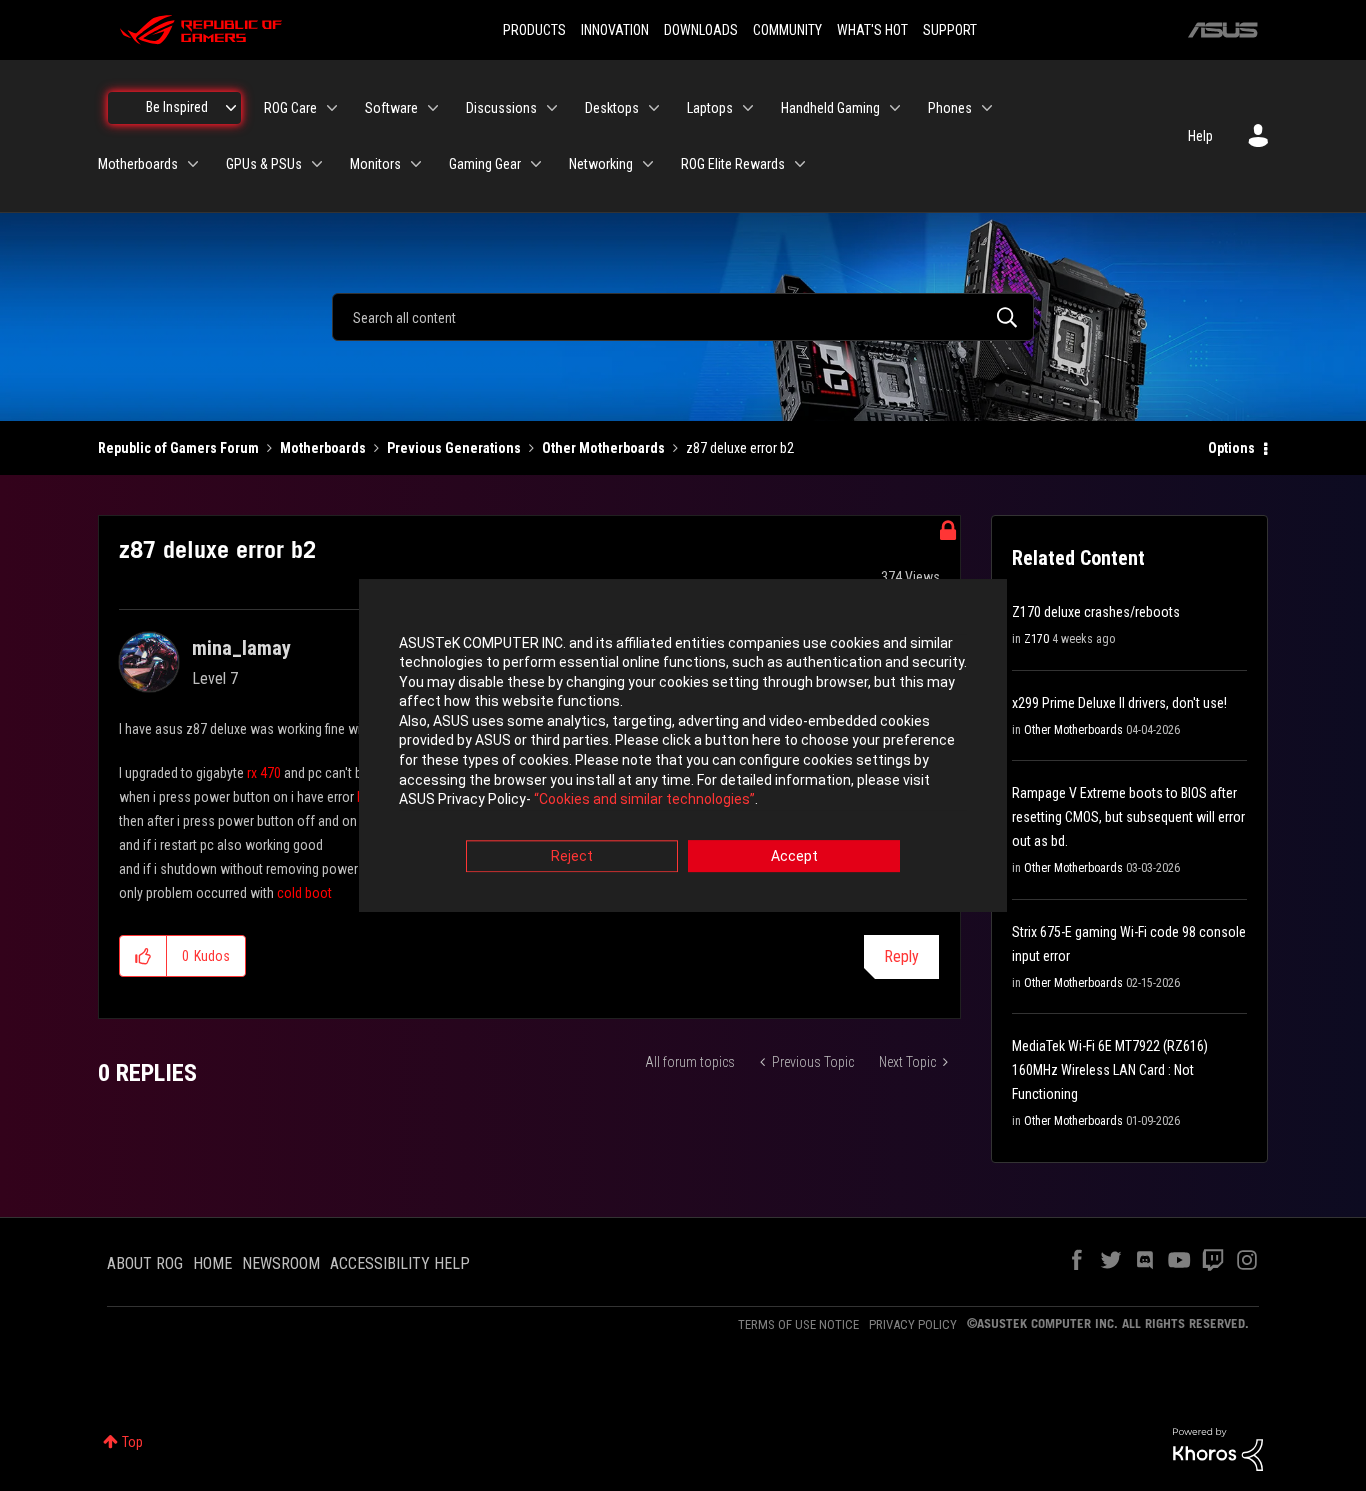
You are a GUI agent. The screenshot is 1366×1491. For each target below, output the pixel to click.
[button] (143, 956)
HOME (212, 1263)
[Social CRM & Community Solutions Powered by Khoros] (1218, 1448)
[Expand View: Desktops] (654, 108)
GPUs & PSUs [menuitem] (264, 164)
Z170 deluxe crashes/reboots (1096, 612)
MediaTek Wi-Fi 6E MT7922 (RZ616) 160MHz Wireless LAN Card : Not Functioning (1110, 1070)
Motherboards (323, 448)
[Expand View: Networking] (648, 164)
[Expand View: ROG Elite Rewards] (800, 164)
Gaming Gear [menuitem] (485, 164)
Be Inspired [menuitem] (177, 107)
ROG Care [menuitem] (290, 108)
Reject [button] (572, 856)
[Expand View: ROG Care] (332, 108)
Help (1200, 136)
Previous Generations (454, 448)
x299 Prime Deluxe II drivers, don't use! (1119, 703)
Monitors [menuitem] (375, 164)
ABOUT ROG (145, 1263)
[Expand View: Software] (433, 108)
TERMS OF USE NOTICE (798, 1324)
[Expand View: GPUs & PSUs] (317, 164)
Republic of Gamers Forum (178, 448)
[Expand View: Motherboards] (193, 164)
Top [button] (132, 1442)
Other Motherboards (603, 448)
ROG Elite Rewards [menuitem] (733, 164)
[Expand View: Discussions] (552, 108)
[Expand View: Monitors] (416, 164)
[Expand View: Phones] (987, 108)
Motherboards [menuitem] (138, 164)
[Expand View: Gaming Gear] (536, 164)
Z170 (1036, 639)
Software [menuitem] (391, 108)
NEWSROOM (281, 1263)
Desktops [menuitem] (612, 108)
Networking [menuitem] (601, 164)
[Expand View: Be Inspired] (231, 108)
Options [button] (1231, 448)
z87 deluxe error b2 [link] (740, 448)
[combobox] (683, 317)
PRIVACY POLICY (913, 1324)
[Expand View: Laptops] (748, 108)
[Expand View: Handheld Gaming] (895, 108)
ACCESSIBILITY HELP (400, 1263)
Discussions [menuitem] (501, 108)
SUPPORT (950, 30)
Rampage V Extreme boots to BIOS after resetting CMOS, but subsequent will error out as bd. (1128, 817)
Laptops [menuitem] (710, 108)
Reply (901, 956)
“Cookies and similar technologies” (644, 800)
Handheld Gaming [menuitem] (830, 108)
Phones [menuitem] (950, 108)
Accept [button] (794, 856)
